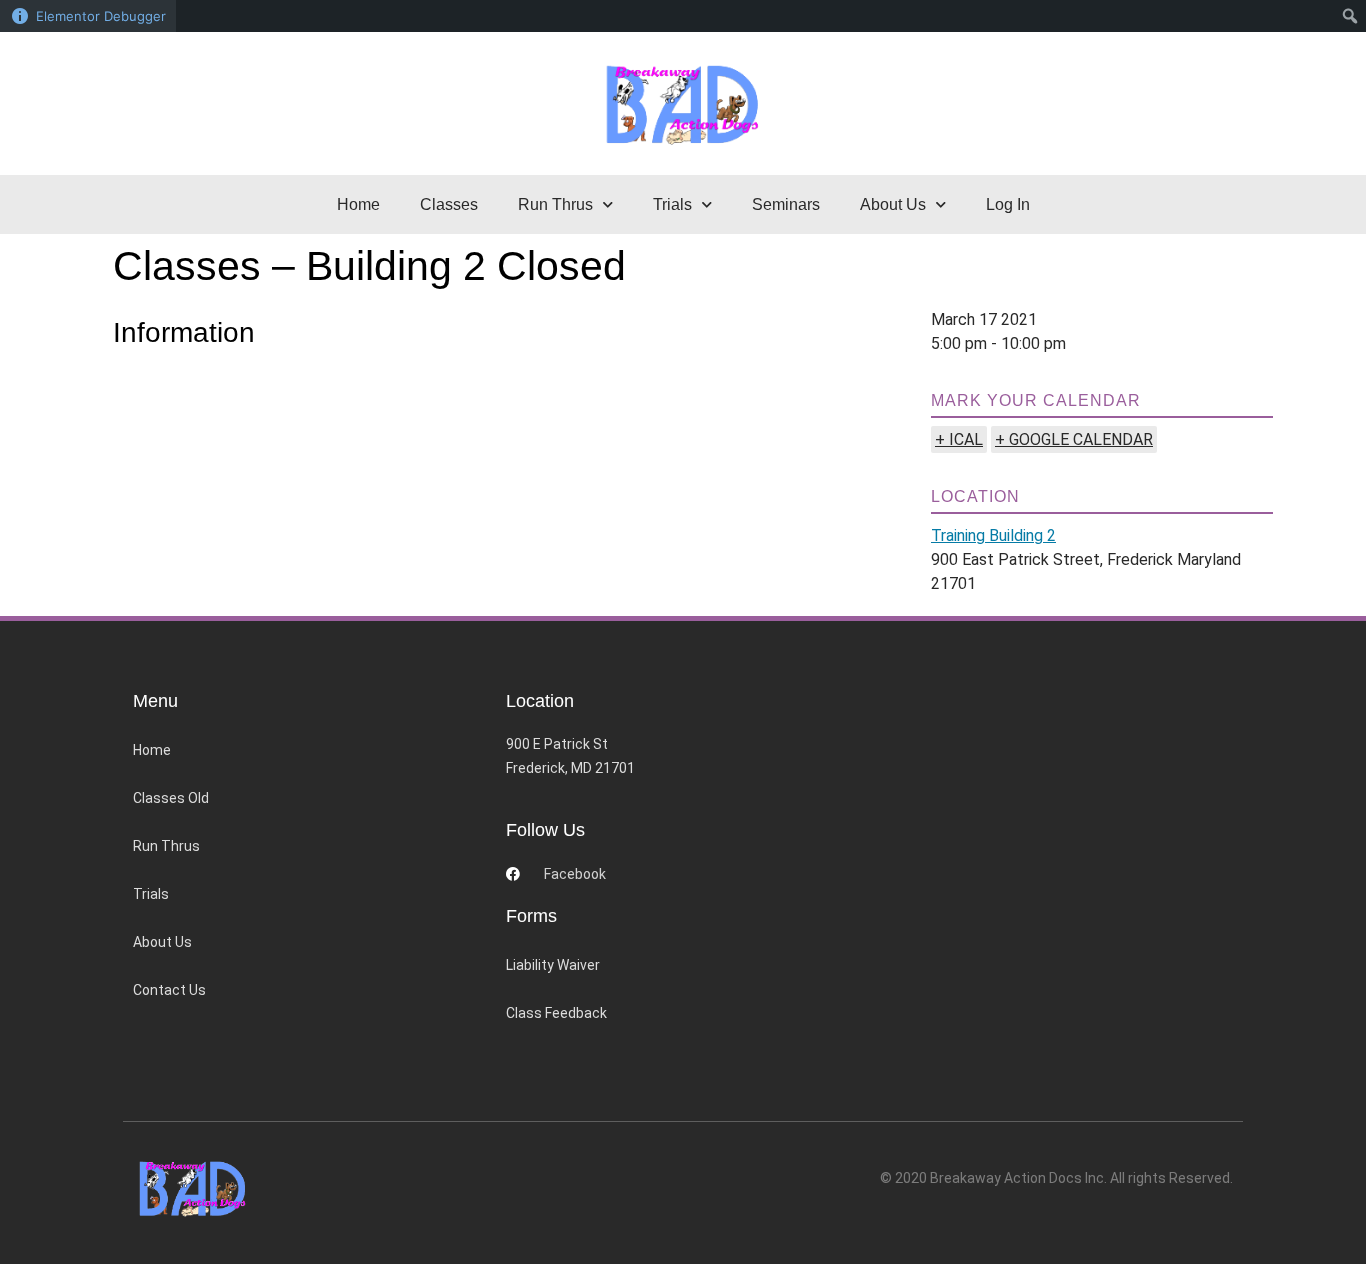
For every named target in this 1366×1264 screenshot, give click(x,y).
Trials (151, 894)
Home (358, 204)
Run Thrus (166, 846)
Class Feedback (556, 1013)
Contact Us (169, 990)
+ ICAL (959, 439)
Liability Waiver (553, 965)
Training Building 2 (993, 535)
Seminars (786, 204)
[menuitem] (1350, 16)
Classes (449, 204)
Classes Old (171, 798)
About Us (162, 942)
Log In (1008, 204)
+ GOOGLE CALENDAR (1074, 439)
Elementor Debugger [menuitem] (101, 16)
